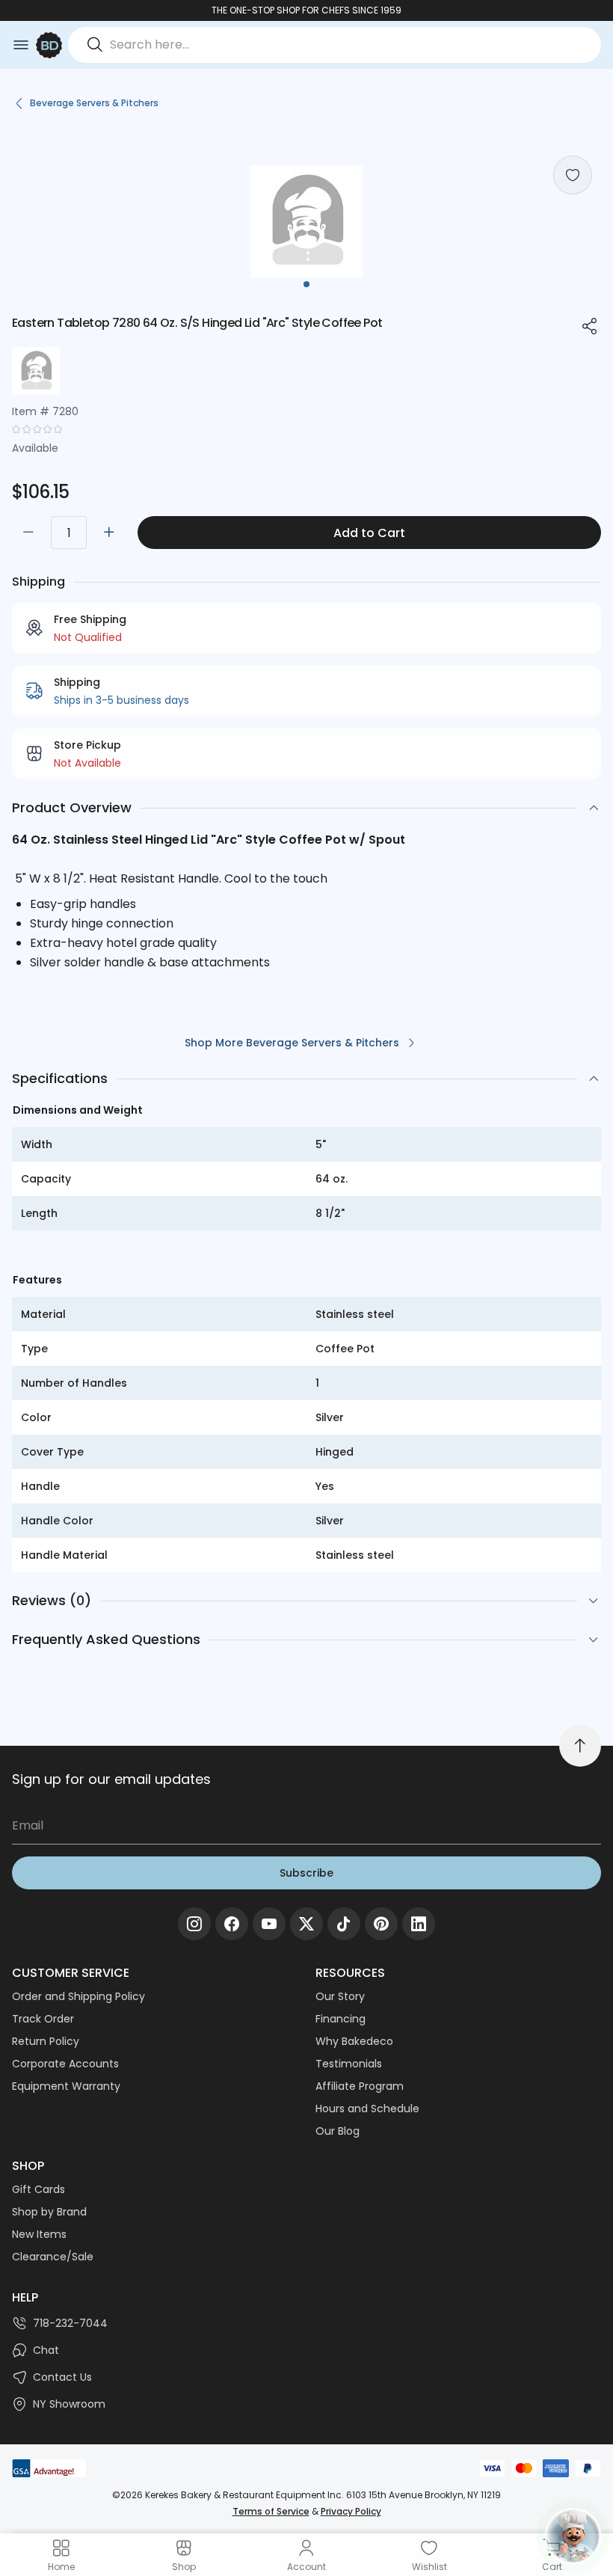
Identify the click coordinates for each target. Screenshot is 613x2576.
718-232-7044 (70, 2323)
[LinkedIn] (419, 1924)
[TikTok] (344, 1924)
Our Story (340, 1996)
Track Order (43, 2019)
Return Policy (46, 2041)
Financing (341, 2019)
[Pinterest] (381, 1924)
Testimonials (349, 2064)
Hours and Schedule (367, 2109)
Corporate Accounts (65, 2064)
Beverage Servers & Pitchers (94, 103)
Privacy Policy (351, 2511)
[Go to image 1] (306, 284)
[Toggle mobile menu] (21, 45)
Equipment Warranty (66, 2086)
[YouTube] (269, 1924)
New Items (39, 2234)
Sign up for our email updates (111, 1779)
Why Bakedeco (354, 2041)
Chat (46, 2350)
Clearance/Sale (53, 2257)
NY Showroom (69, 2404)
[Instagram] (194, 1924)
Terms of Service (271, 2511)
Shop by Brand (49, 2212)
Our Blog (338, 2131)
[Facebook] (232, 1924)
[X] (306, 1924)
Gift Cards (38, 2189)
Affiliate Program (360, 2086)
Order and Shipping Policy (78, 1996)
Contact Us (62, 2377)
